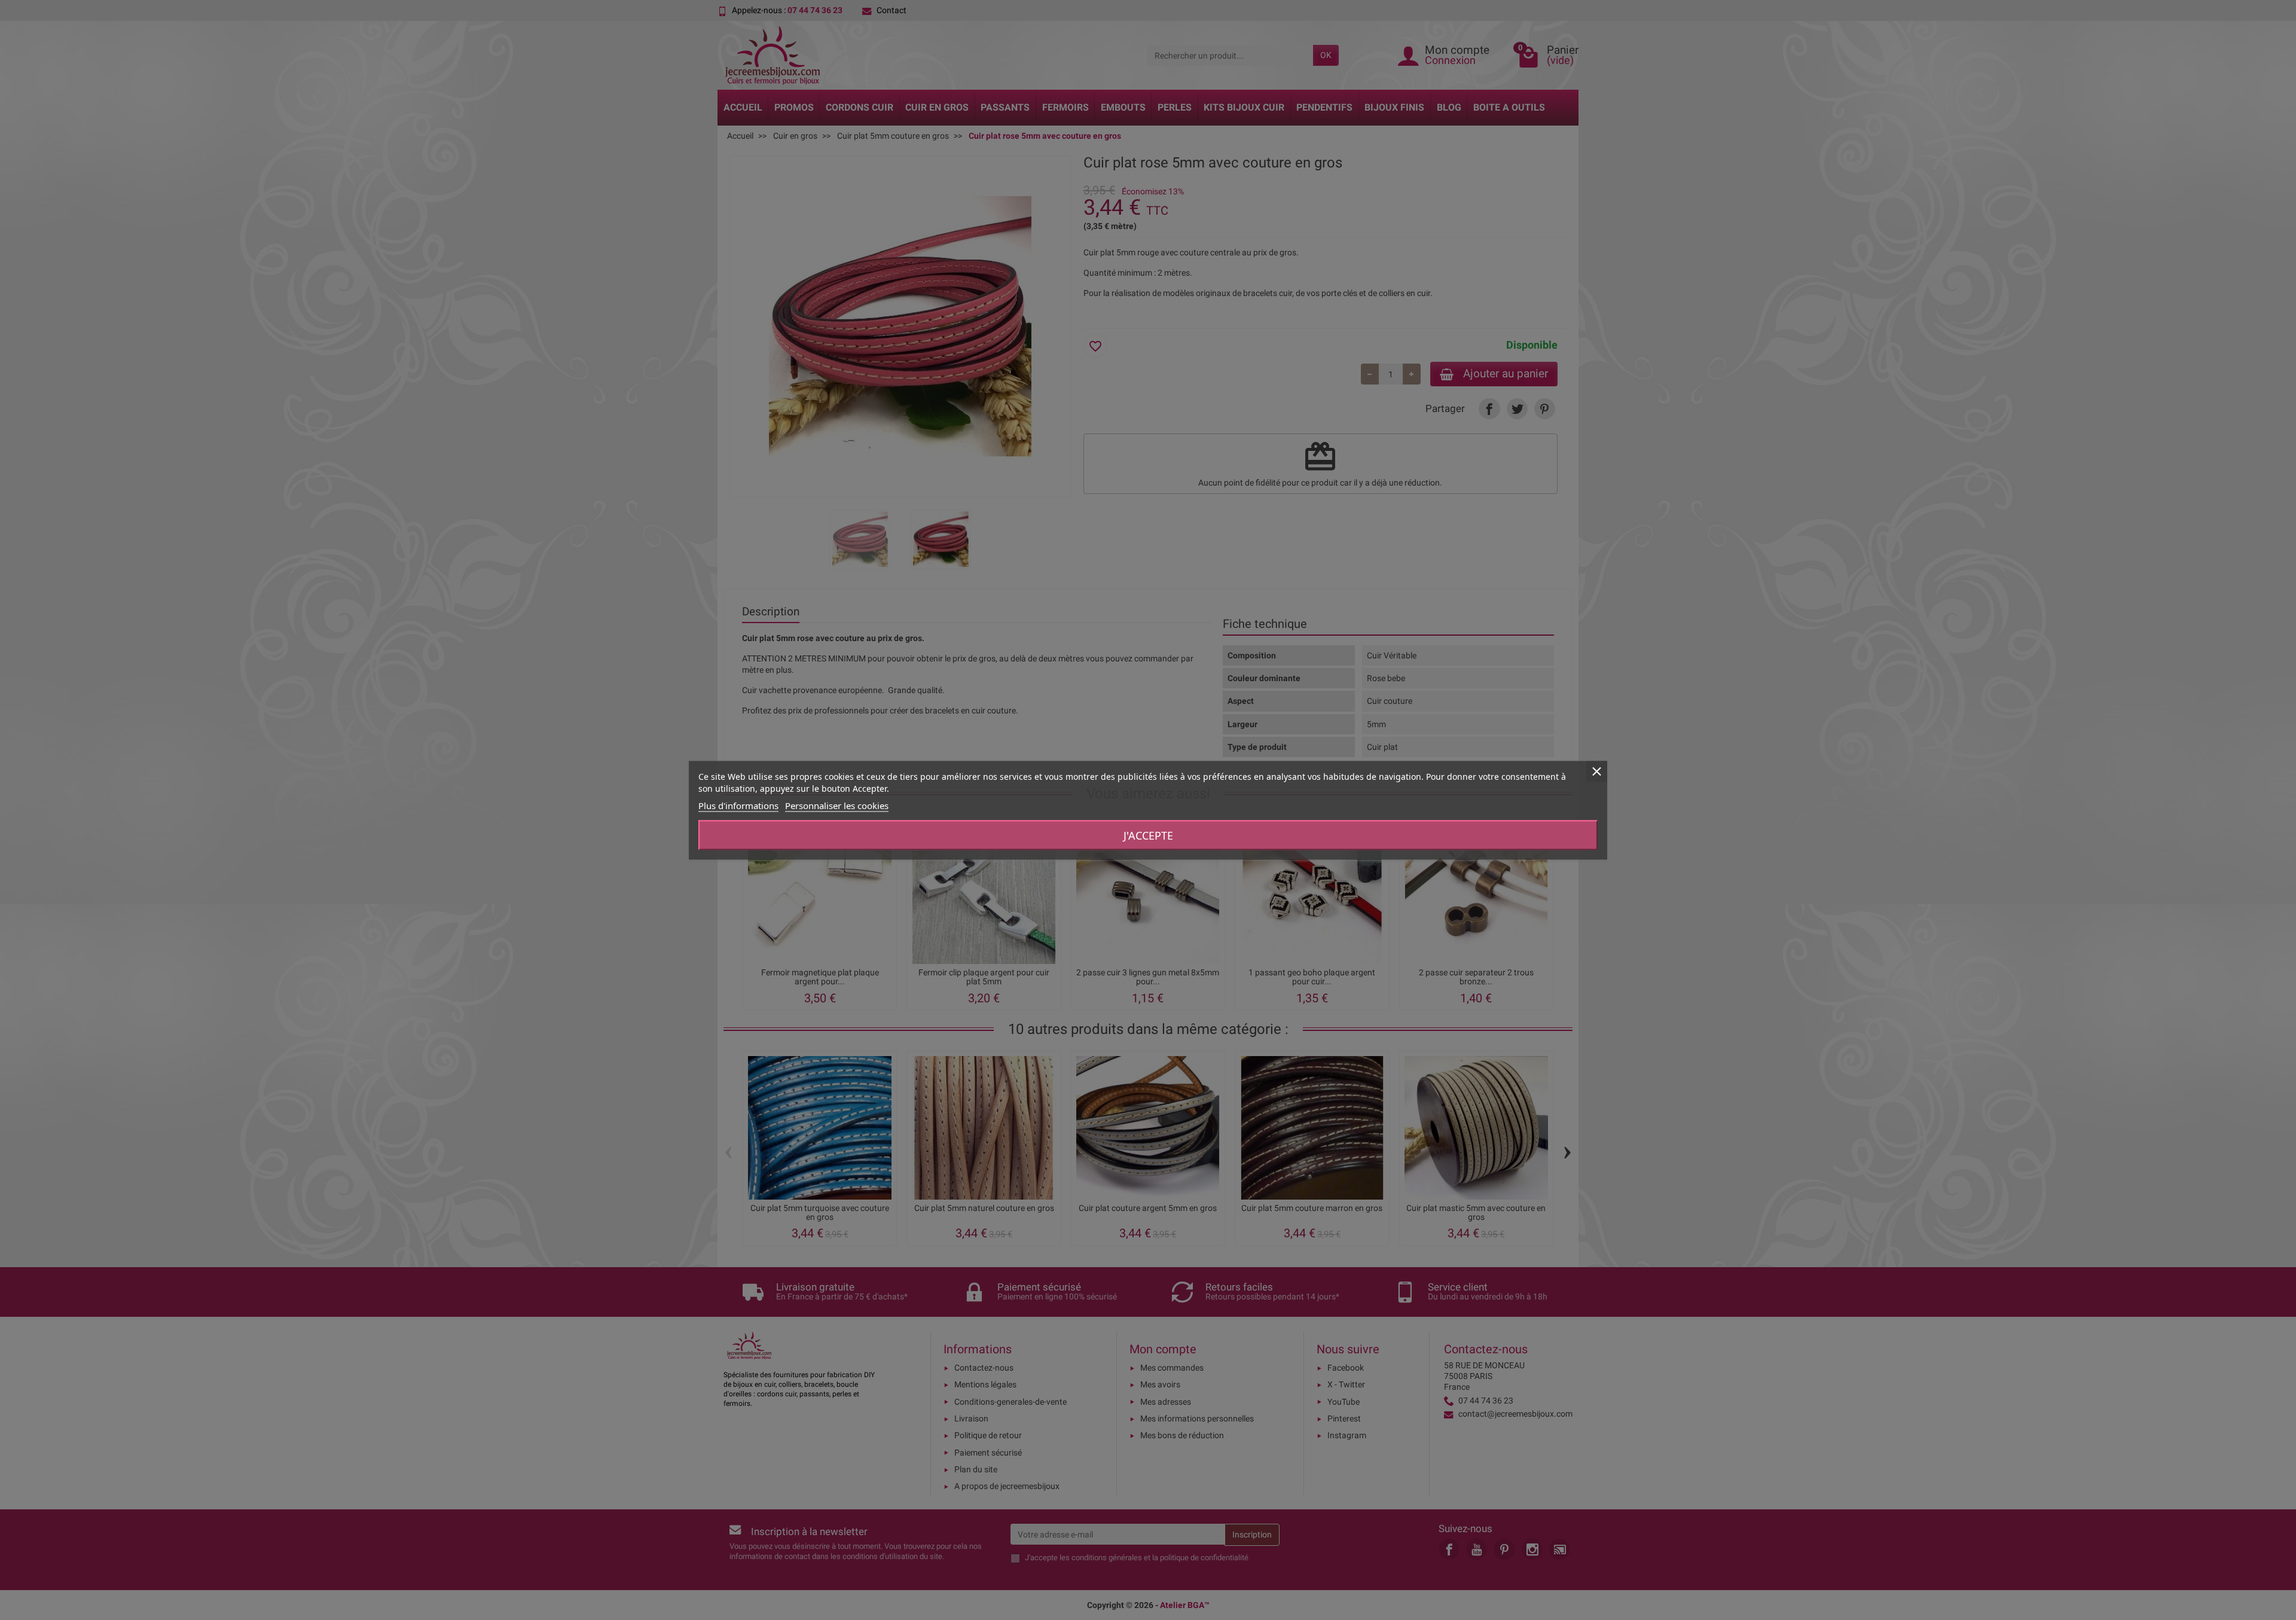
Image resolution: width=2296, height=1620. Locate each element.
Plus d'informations (738, 805)
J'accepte (1148, 835)
